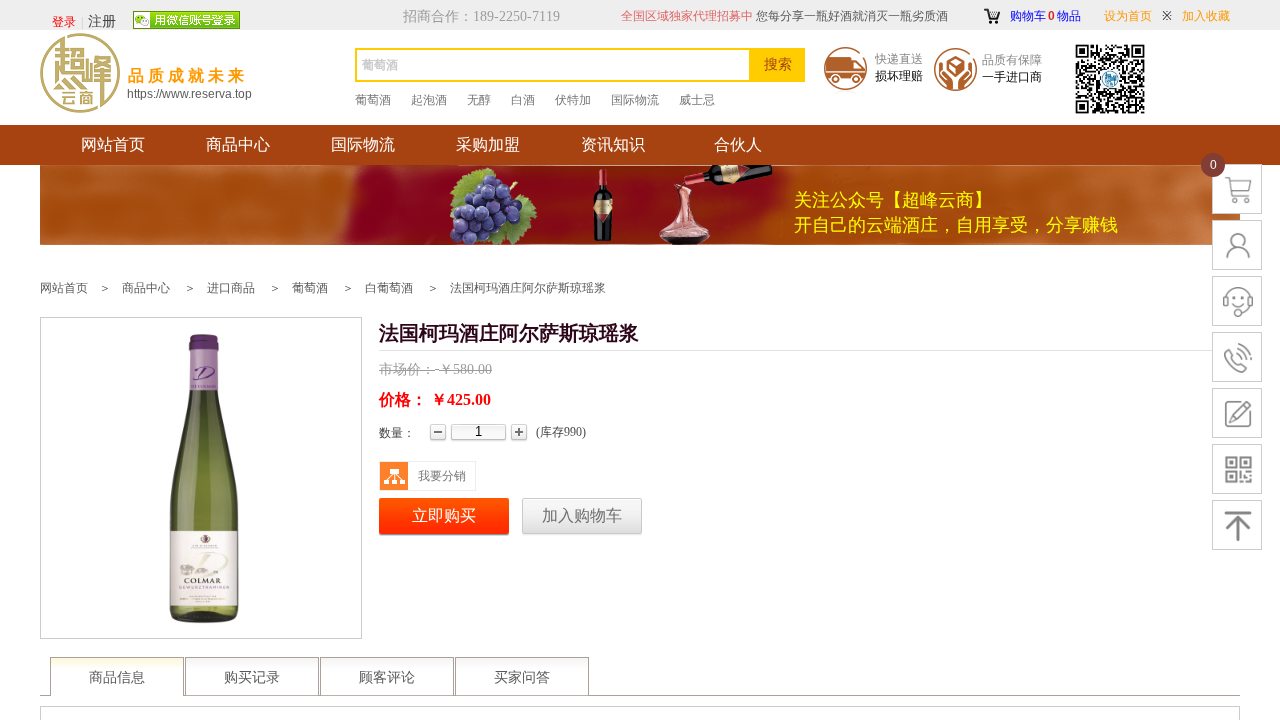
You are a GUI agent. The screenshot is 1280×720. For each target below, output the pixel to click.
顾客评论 (387, 677)
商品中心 (238, 144)
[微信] (186, 21)
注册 (102, 21)
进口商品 (231, 288)
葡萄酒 (310, 288)
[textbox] (553, 65)
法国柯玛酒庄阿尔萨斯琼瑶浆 (528, 288)
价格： (403, 399)
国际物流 (363, 144)
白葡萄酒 (389, 288)
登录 (64, 22)
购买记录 (252, 677)
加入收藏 (1206, 16)
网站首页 (113, 144)
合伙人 (738, 144)
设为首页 (1128, 16)
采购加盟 (488, 144)
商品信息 (117, 677)
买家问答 (522, 677)
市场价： (407, 369)
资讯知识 (613, 144)
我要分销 (442, 476)
